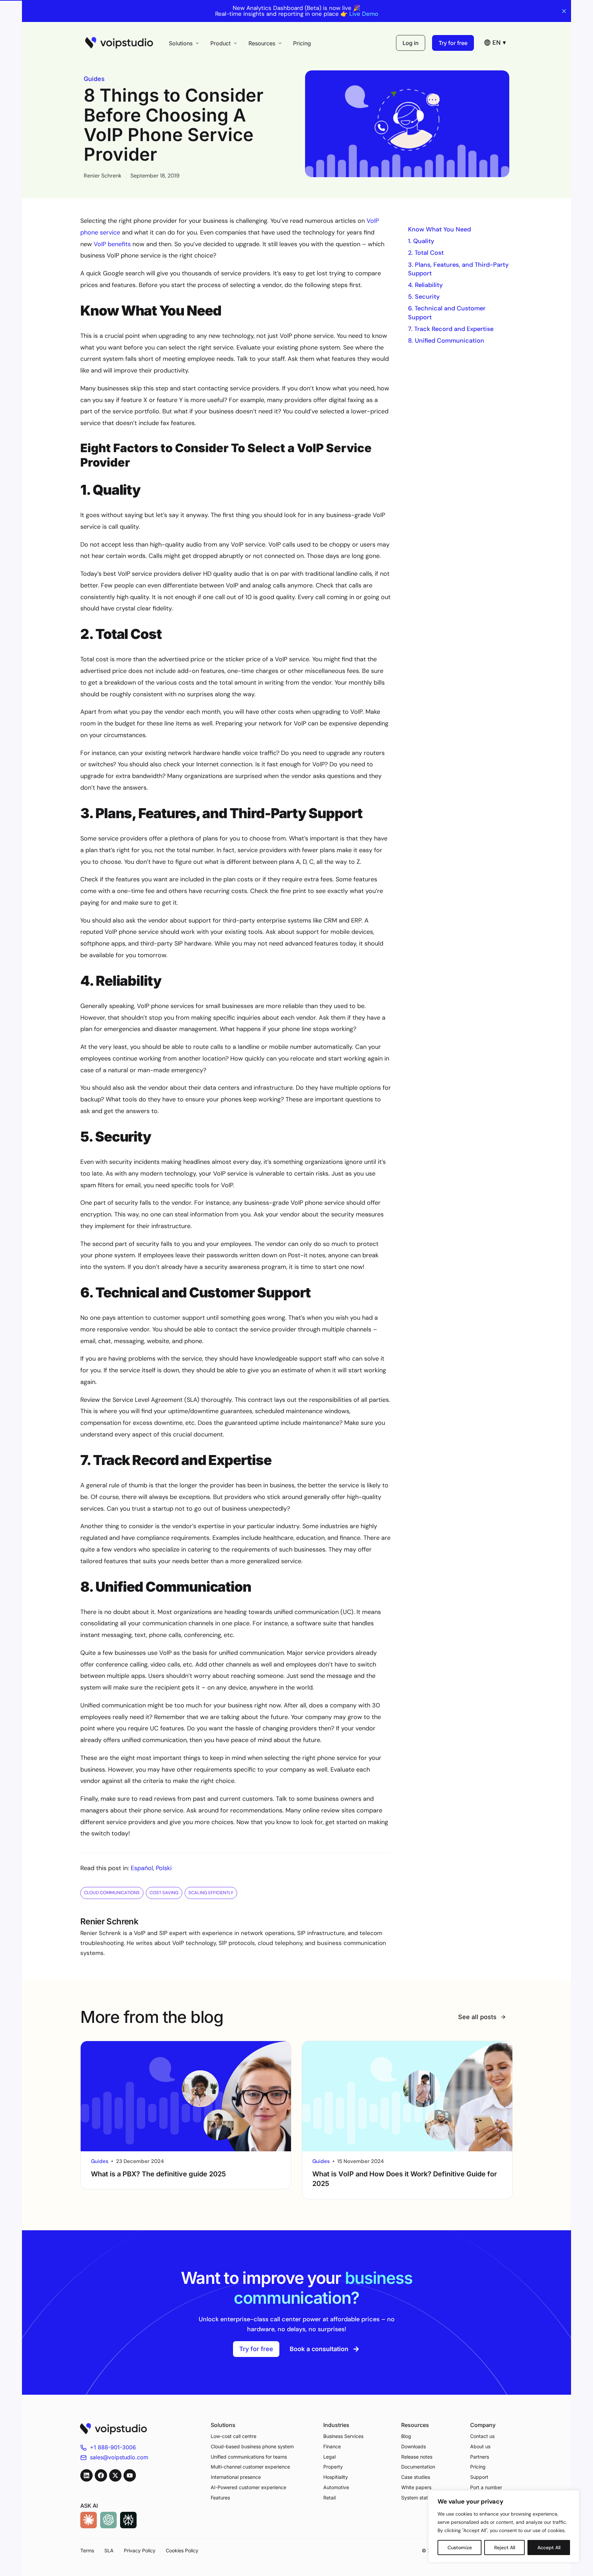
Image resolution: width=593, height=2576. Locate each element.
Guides (94, 79)
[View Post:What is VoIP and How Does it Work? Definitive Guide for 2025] (407, 2096)
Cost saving (164, 1893)
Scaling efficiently (211, 1893)
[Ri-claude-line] (89, 2520)
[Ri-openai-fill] (108, 2520)
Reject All (505, 2548)
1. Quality (422, 241)
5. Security (425, 297)
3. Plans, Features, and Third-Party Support (458, 269)
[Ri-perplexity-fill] (128, 2520)
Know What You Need (440, 229)
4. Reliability (426, 285)
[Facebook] (101, 2475)
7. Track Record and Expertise (452, 329)
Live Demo (364, 14)
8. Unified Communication (447, 341)
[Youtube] (130, 2475)
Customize (460, 2548)
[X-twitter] (115, 2475)
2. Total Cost (427, 253)
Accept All (549, 2548)
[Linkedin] (86, 2475)
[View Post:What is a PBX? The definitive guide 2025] (186, 2096)
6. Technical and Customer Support (447, 313)
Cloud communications (112, 1893)
